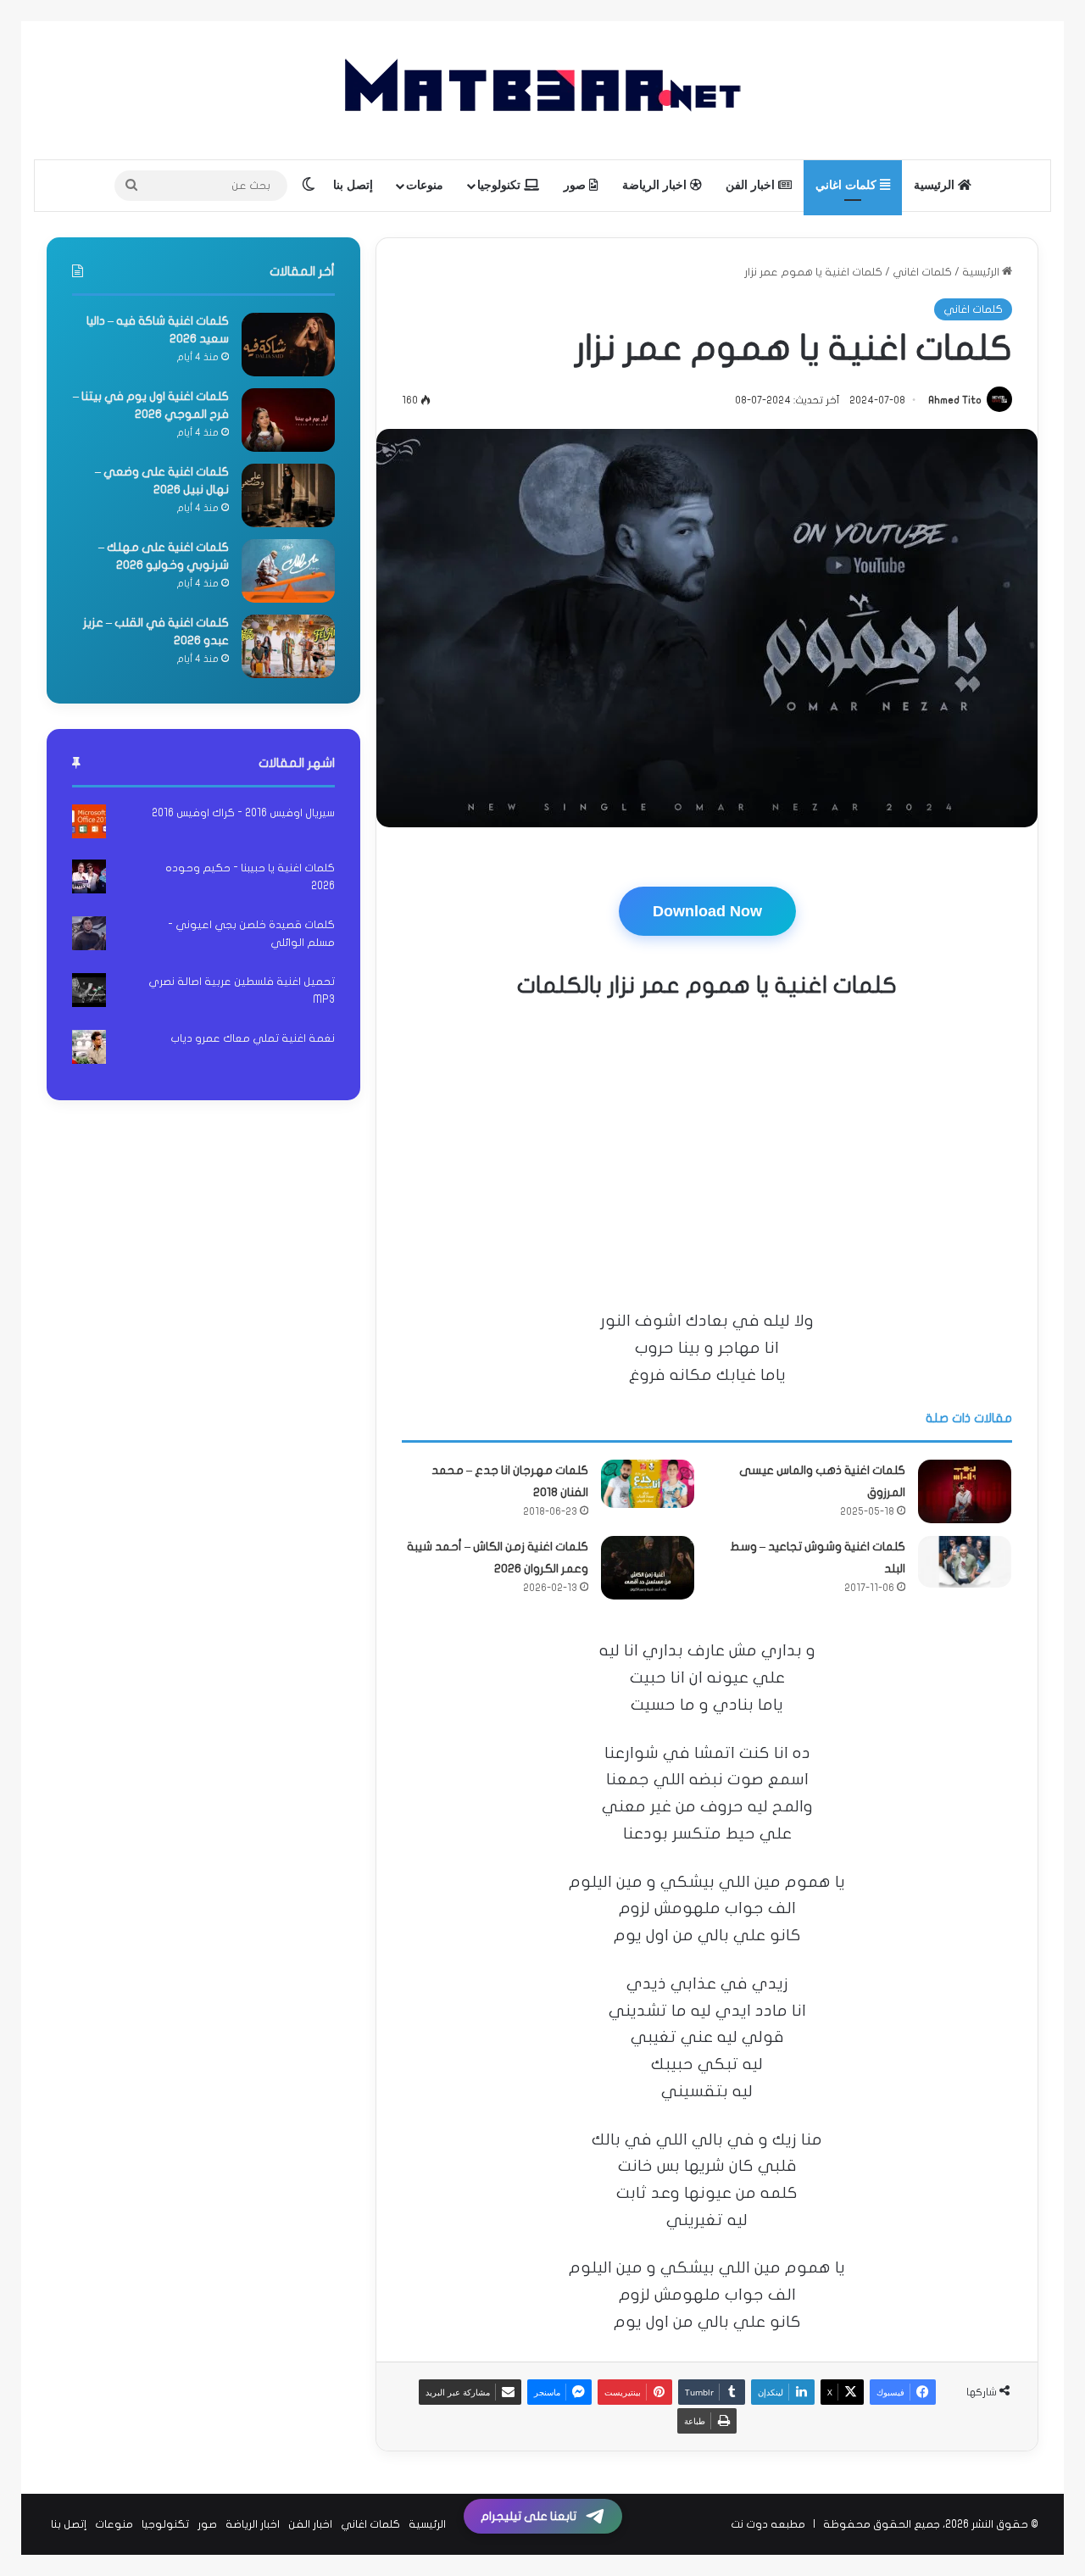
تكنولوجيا (501, 185)
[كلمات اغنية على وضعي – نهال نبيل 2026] (288, 495)
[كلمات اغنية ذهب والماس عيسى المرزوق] (965, 1491)
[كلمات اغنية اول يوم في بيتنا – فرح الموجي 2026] (288, 420)
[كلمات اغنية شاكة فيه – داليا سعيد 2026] (288, 345)
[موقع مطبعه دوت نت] (542, 90)
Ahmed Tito (955, 400)
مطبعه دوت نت (768, 2524)
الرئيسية (936, 185)
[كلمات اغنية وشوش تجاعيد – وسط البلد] (965, 1562)
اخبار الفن (752, 185)
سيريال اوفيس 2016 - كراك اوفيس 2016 (243, 813)
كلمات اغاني (848, 185)
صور (576, 185)
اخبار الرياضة (656, 185)
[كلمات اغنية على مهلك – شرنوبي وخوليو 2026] (288, 571)
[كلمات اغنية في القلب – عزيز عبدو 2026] (288, 646)
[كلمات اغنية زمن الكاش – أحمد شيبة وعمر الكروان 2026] (648, 1568)
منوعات (425, 185)
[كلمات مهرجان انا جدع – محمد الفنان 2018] (648, 1484)
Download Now (707, 911)
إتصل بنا (353, 185)
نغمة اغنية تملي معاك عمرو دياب (253, 1038)
